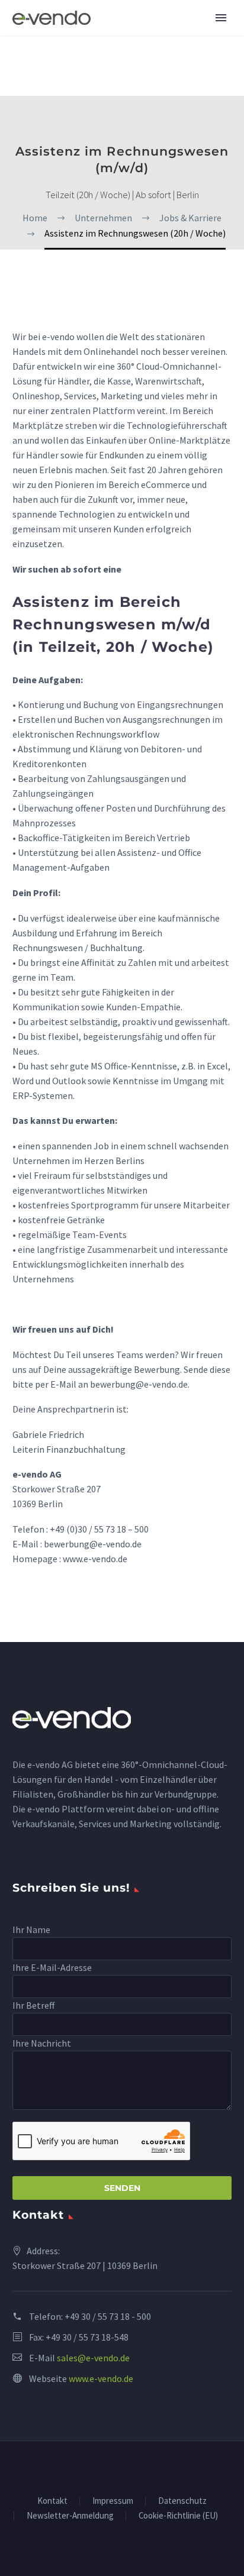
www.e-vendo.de (101, 2378)
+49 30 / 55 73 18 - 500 (108, 2316)
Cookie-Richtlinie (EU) (178, 2516)
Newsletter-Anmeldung (70, 2516)
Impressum (113, 2501)
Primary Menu (221, 18)
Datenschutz (182, 2501)
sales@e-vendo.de (93, 2358)
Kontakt (52, 2501)
